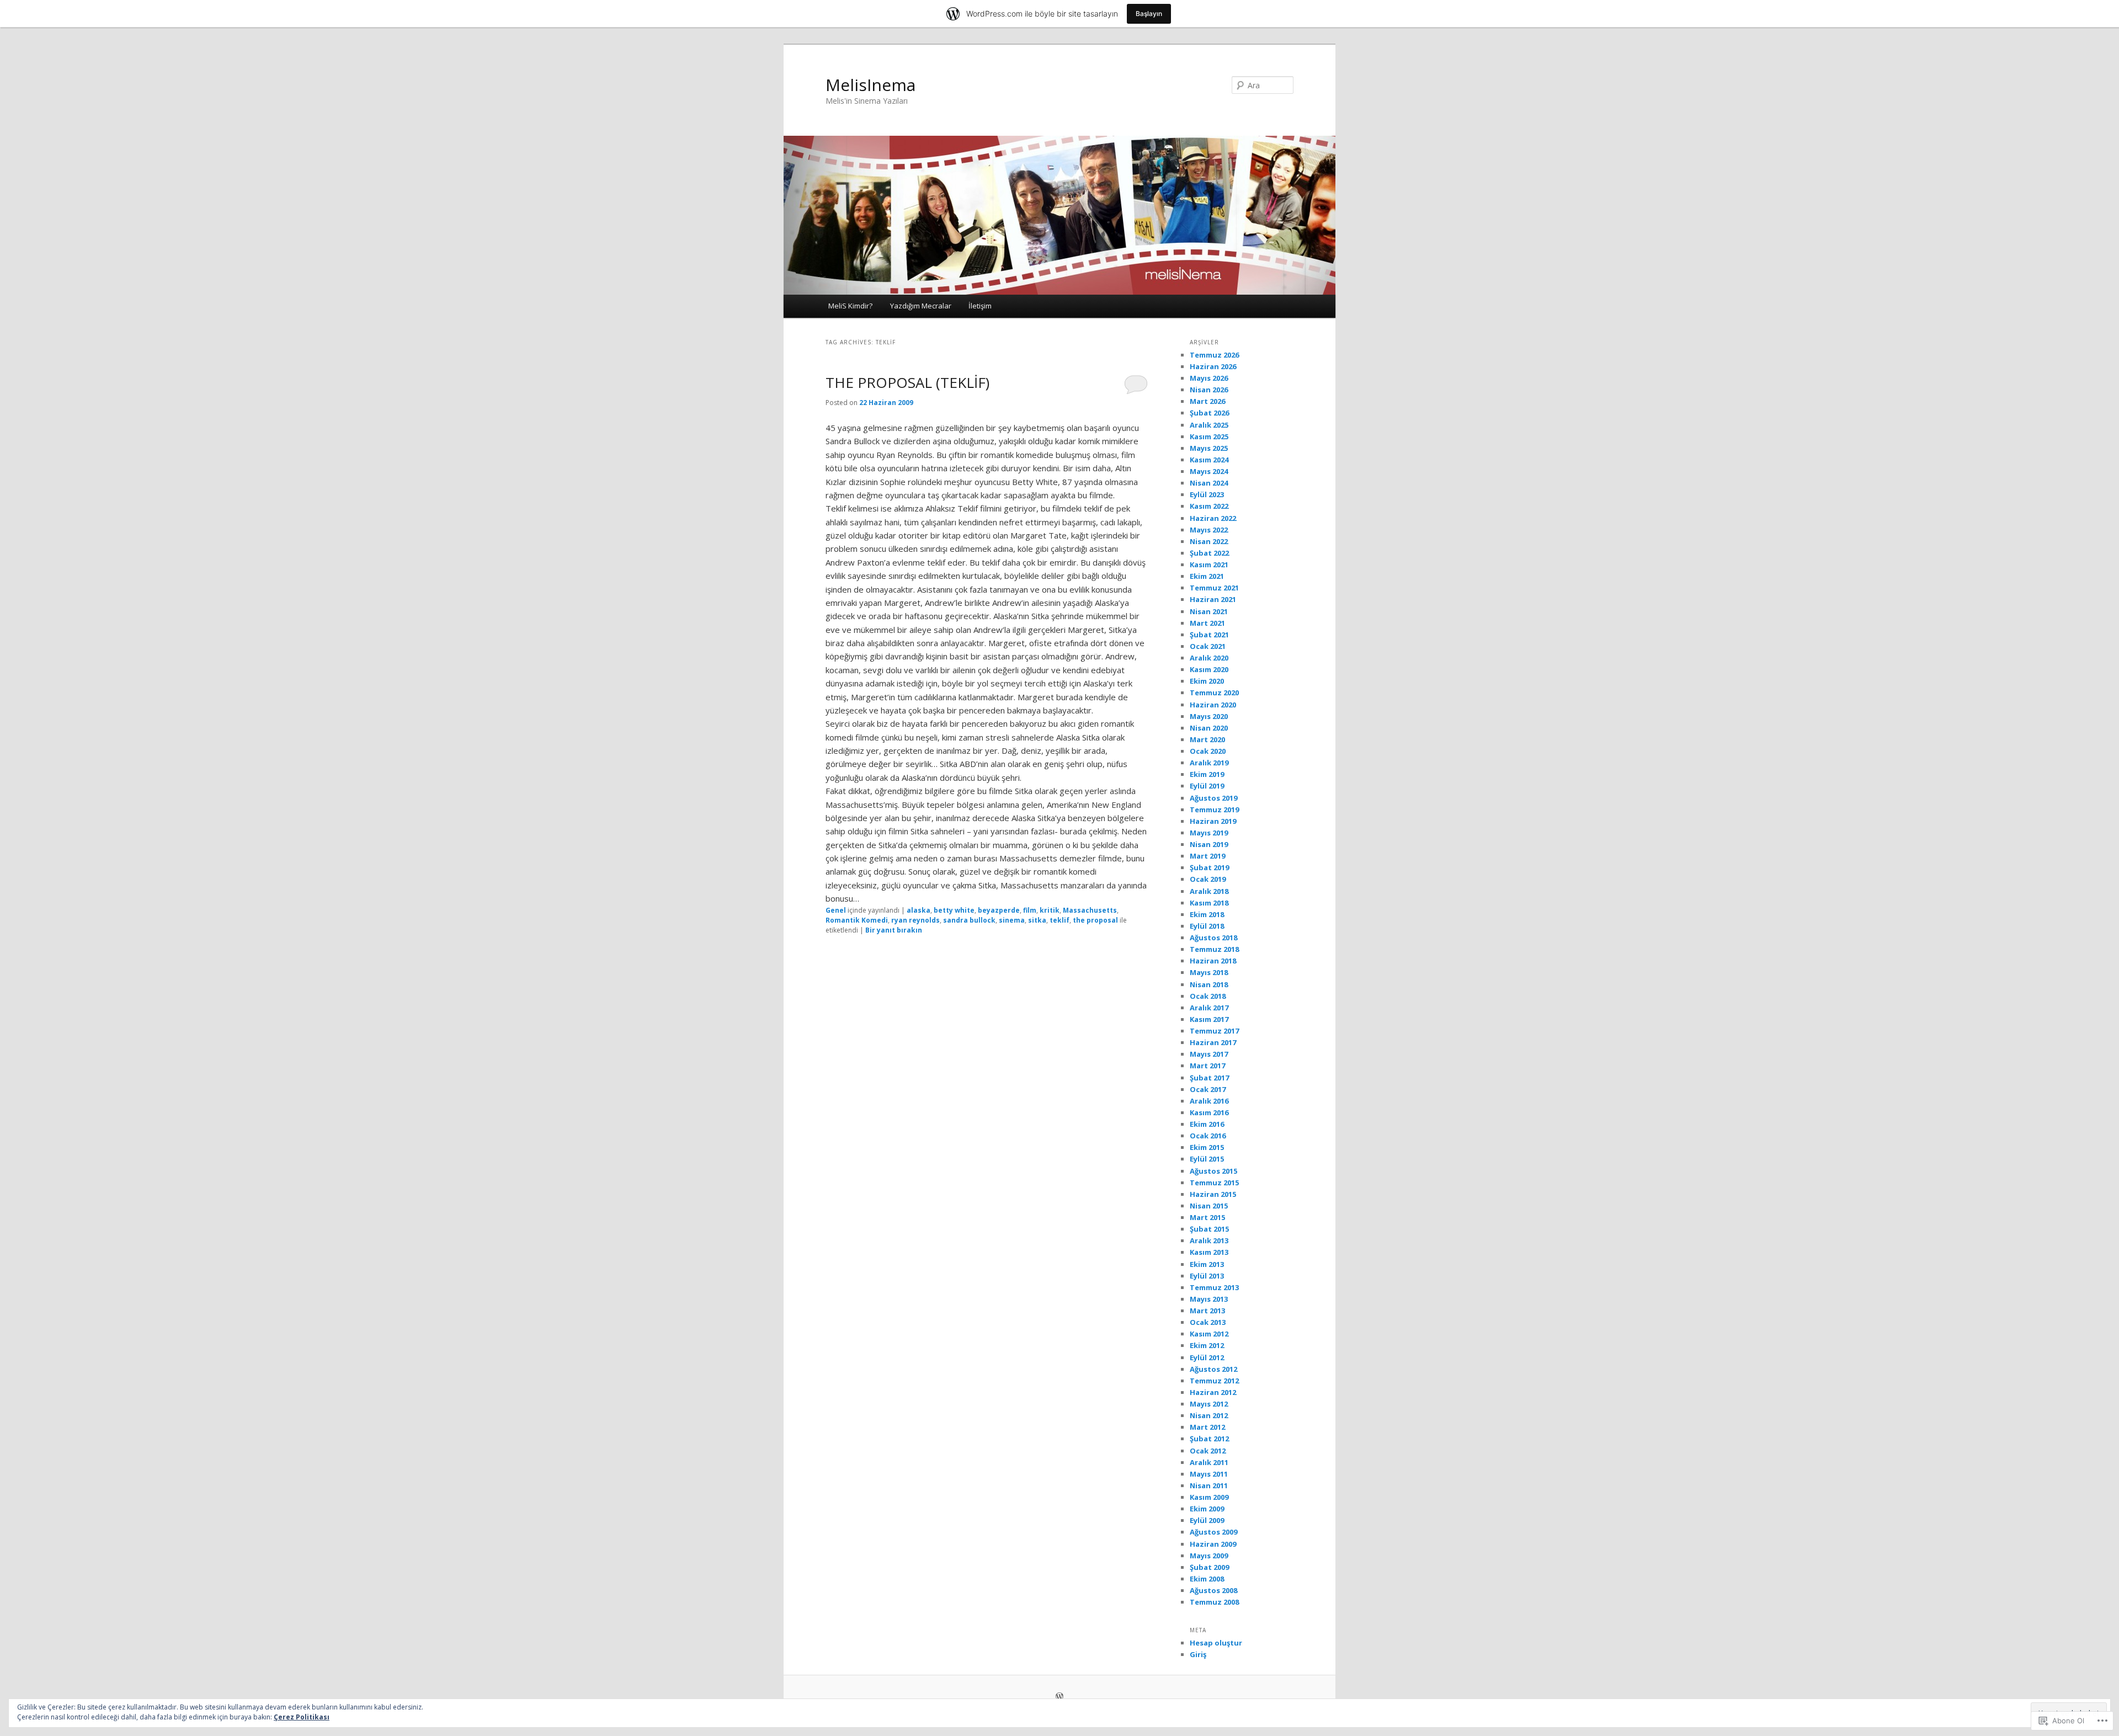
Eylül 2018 (1207, 926)
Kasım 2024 (1209, 460)
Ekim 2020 (1207, 681)
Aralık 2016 (1209, 1101)
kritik (1050, 910)
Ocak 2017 (1208, 1089)
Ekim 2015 (1207, 1147)
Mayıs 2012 (1209, 1404)
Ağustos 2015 (1213, 1171)
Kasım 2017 (1209, 1019)
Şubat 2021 (1209, 635)
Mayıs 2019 (1209, 833)
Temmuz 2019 (1214, 810)
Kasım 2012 (1209, 1334)
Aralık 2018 (1209, 891)
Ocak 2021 (1208, 646)
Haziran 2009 (1213, 1544)
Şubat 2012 (1209, 1439)
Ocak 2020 (1208, 751)
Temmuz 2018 (1214, 949)
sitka (1037, 920)
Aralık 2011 (1209, 1462)
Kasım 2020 (1209, 669)
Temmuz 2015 (1214, 1183)
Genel (836, 910)
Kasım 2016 (1209, 1112)
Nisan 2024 (1209, 483)
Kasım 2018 (1209, 903)
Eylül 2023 (1207, 494)
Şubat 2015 (1209, 1229)
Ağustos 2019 (1213, 798)
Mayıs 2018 (1209, 972)
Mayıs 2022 (1209, 530)
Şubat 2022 (1209, 553)
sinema (1012, 920)
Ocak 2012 (1208, 1451)
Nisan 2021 (1209, 611)
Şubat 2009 (1209, 1567)
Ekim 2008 (1207, 1579)
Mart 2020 (1207, 739)
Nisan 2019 (1209, 844)
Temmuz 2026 (1214, 355)
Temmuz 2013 (1214, 1287)
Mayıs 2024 (1209, 471)
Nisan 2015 (1209, 1206)
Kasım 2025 (1209, 436)
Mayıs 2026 (1209, 378)
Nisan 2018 (1209, 984)
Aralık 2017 (1209, 1008)
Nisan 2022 (1209, 541)
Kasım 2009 (1209, 1497)
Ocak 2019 (1208, 879)
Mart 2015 (1207, 1217)
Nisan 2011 (1209, 1485)
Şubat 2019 (1209, 867)
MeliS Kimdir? (850, 306)
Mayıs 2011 (1209, 1474)
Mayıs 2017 (1209, 1054)
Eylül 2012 (1207, 1357)
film (1030, 910)
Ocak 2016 (1208, 1136)
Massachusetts (1090, 910)
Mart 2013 (1207, 1311)
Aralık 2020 (1209, 658)
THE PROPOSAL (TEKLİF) (907, 382)
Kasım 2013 (1209, 1252)
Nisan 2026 (1209, 390)
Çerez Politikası (302, 1717)
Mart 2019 (1207, 856)
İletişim (980, 306)
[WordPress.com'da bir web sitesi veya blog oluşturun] (1059, 1697)
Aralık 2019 (1209, 763)
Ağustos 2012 (1213, 1369)
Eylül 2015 (1207, 1159)
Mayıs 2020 (1209, 716)
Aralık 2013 (1209, 1240)
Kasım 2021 (1209, 565)
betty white (954, 910)
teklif (1059, 920)
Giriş (1198, 1654)
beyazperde (999, 910)
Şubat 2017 (1209, 1078)
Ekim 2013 (1207, 1264)
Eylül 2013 (1207, 1276)
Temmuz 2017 (1214, 1031)
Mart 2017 (1207, 1066)
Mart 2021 (1207, 623)
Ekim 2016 (1207, 1124)
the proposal (1095, 920)
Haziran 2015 (1213, 1194)
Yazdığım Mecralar (921, 306)
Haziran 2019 (1213, 821)
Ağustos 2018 (1213, 938)
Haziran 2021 (1213, 599)
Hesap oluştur (1216, 1643)
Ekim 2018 (1207, 914)
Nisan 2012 (1209, 1415)
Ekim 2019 (1207, 774)
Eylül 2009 (1207, 1520)
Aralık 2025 (1209, 425)
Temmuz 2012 (1214, 1381)
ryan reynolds (915, 920)
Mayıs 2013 (1209, 1299)
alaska (919, 910)
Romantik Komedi (857, 920)
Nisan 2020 (1209, 728)
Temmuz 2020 (1214, 693)
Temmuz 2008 (1214, 1602)
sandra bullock (969, 920)
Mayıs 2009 (1209, 1556)
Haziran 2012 (1213, 1392)
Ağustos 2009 (1213, 1532)
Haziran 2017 (1213, 1042)
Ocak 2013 (1208, 1322)
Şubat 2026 (1209, 413)
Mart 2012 (1207, 1427)
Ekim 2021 (1207, 576)
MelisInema (871, 85)
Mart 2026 (1207, 401)
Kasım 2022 (1209, 506)
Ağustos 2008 (1213, 1590)
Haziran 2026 (1213, 366)
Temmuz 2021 (1214, 588)
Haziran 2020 (1213, 705)
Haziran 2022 (1213, 518)
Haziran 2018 (1213, 961)
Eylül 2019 (1207, 786)
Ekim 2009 (1207, 1509)
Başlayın (1149, 14)
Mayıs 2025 (1209, 448)
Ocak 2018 (1208, 996)
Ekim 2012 (1207, 1345)
